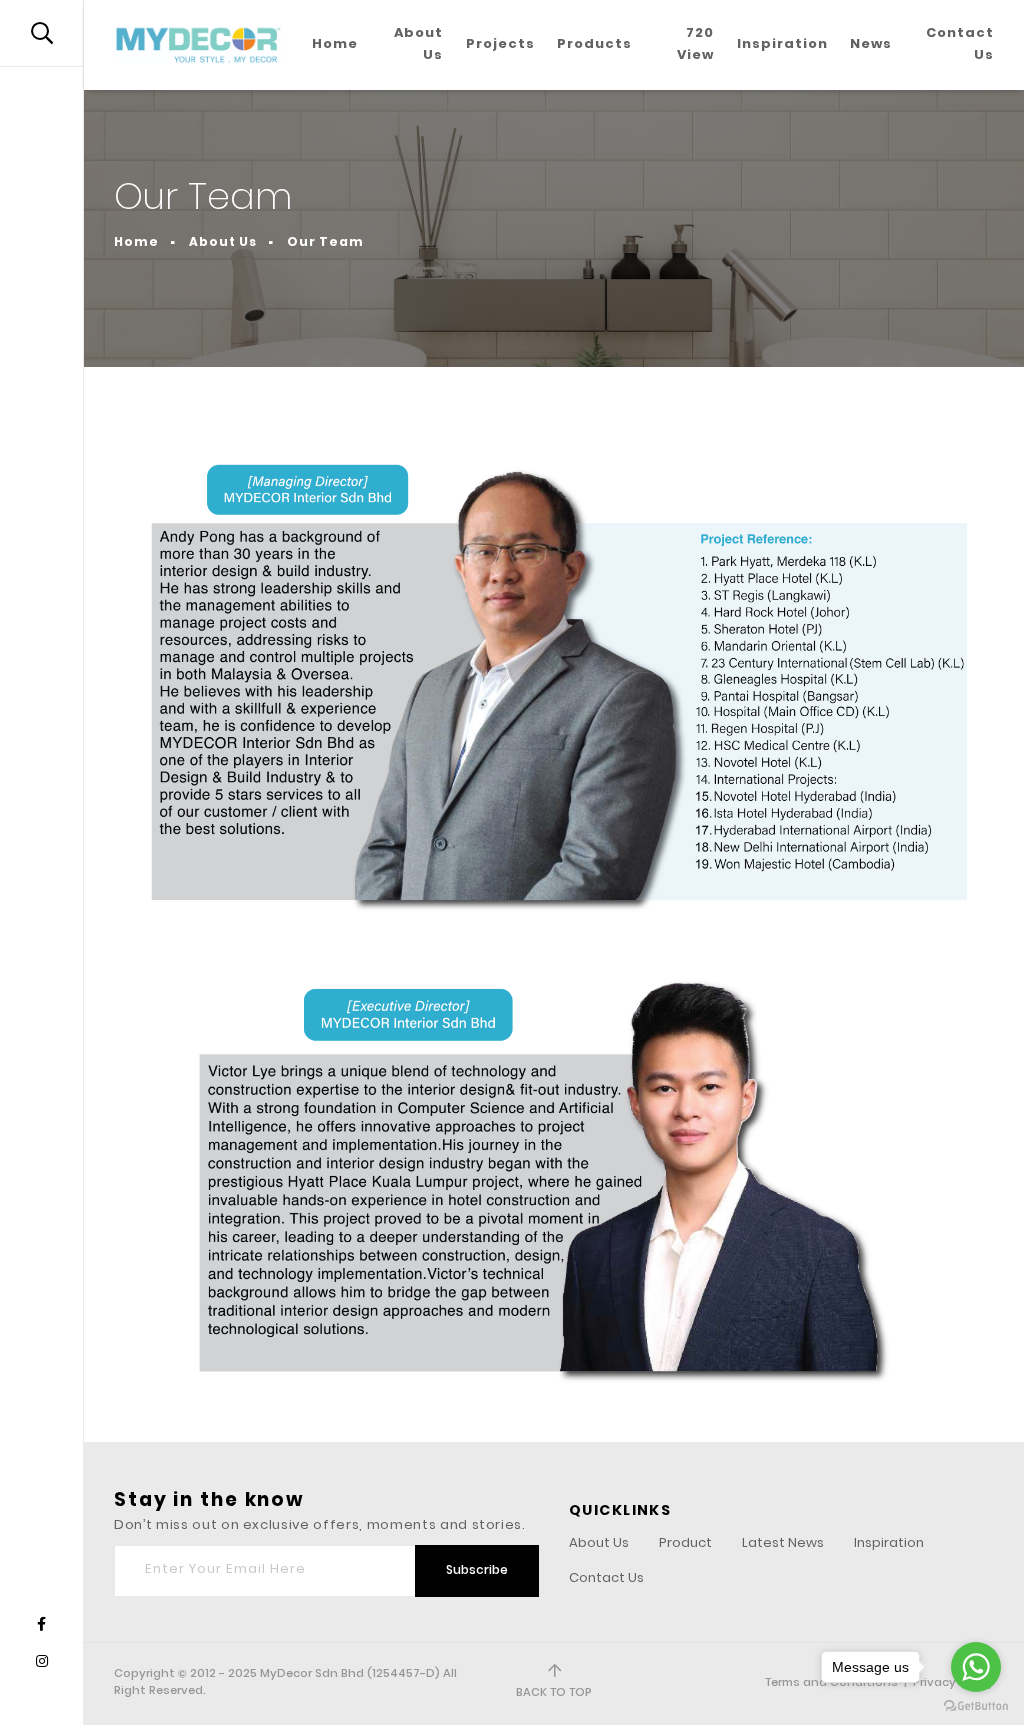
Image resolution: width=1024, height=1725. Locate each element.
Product (685, 1545)
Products (594, 45)
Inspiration (782, 45)
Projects (500, 45)
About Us (418, 45)
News (871, 45)
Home (335, 45)
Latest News (783, 1545)
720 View (695, 45)
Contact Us (960, 45)
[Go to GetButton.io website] (976, 1705)
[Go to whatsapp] (976, 1667)
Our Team (325, 243)
